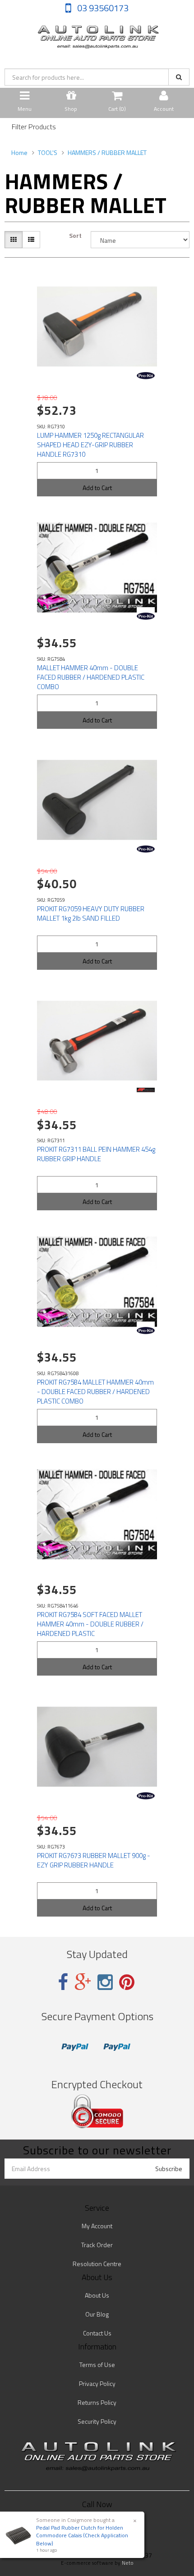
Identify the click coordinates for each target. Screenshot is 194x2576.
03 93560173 (102, 8)
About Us (97, 2295)
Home (19, 152)
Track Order (97, 2245)
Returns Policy (97, 2402)
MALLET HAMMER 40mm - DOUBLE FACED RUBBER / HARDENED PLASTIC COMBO (91, 677)
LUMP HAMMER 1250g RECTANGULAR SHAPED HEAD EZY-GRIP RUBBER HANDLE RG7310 (90, 445)
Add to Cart (97, 488)
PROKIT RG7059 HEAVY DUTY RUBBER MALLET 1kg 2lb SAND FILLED (91, 913)
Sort (75, 236)
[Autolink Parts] (97, 34)
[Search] (179, 77)
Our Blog (97, 2314)
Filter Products (34, 127)
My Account (97, 2226)
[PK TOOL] (146, 1090)
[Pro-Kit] (146, 376)
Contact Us (97, 2333)
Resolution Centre (97, 2264)
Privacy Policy (97, 2383)
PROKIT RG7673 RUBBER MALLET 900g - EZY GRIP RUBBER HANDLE (94, 1860)
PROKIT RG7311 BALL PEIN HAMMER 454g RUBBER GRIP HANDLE (96, 1154)
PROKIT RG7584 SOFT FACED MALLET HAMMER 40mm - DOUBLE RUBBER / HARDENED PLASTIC (90, 1624)
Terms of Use (97, 2365)
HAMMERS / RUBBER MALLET (107, 152)
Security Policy (97, 2421)
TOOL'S (48, 152)
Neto (128, 2563)
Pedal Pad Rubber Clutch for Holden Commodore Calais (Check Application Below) (82, 2535)
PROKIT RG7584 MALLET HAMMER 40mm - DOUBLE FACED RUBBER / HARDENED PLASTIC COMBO (95, 1392)
